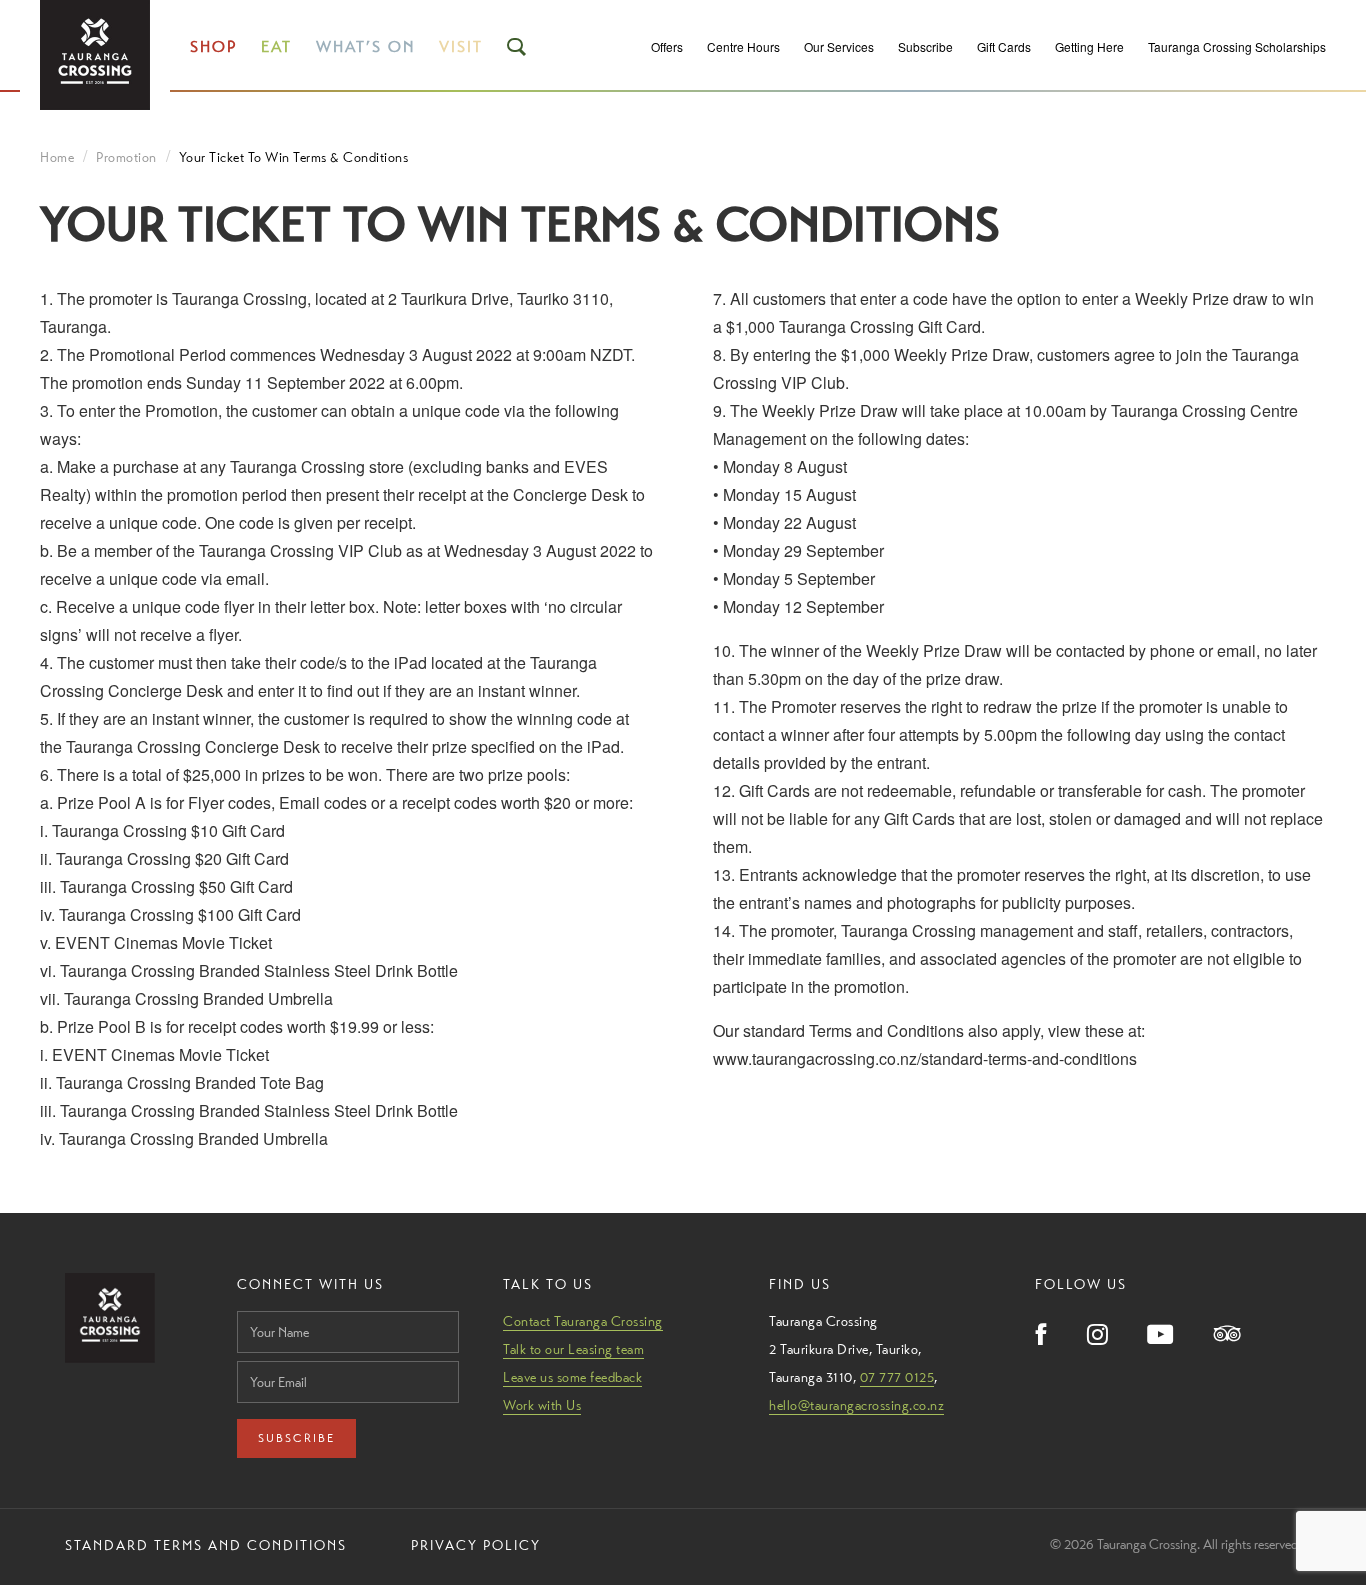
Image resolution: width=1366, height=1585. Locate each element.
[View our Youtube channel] (1161, 1336)
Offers (667, 46)
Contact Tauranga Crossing (583, 1321)
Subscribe (925, 46)
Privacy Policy (476, 1545)
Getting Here (1089, 46)
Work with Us (542, 1405)
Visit (461, 46)
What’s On (365, 46)
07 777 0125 (897, 1377)
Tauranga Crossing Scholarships (1237, 46)
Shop (213, 46)
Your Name (269, 1305)
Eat (276, 46)
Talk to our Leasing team (573, 1349)
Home (57, 157)
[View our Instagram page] (1097, 1336)
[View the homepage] (95, 55)
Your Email (268, 1355)
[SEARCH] (518, 47)
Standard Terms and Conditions (206, 1545)
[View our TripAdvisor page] (1227, 1335)
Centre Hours (743, 46)
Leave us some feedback (572, 1377)
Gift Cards (1004, 46)
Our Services (839, 46)
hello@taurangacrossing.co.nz (856, 1405)
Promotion (126, 157)
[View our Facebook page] (1041, 1336)
